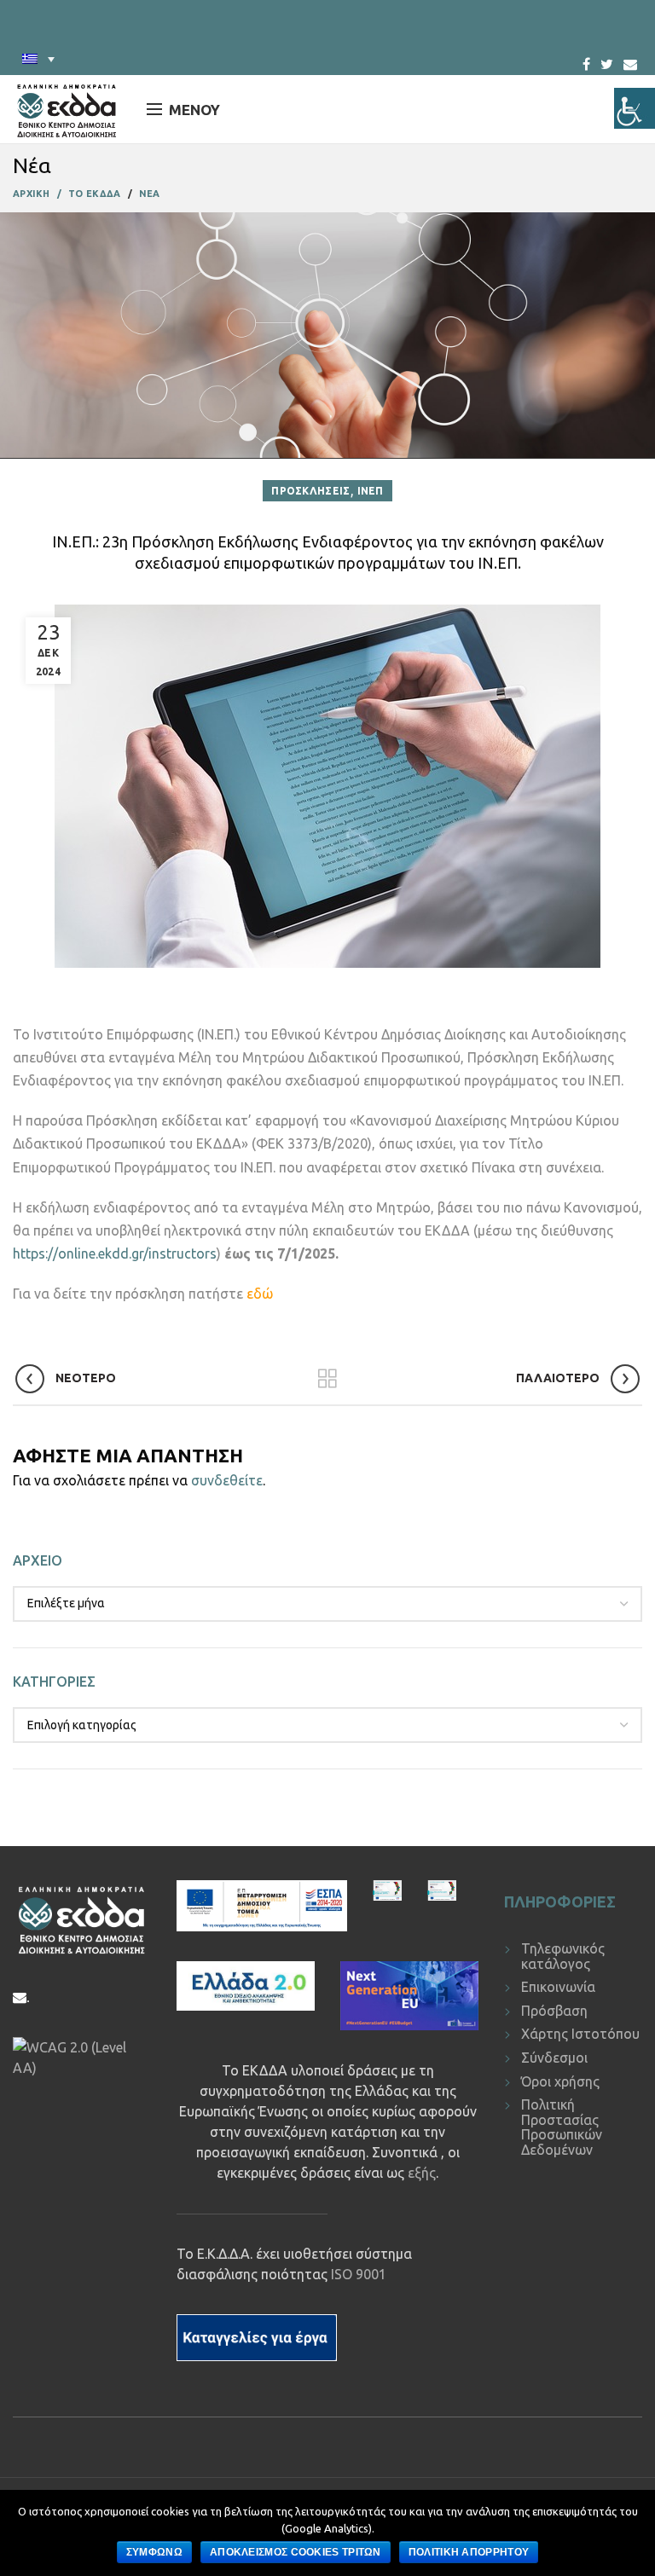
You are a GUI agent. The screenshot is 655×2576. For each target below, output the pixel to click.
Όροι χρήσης (560, 2081)
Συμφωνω (154, 2552)
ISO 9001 (359, 2274)
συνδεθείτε (227, 1480)
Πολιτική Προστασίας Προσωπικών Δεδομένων (562, 2127)
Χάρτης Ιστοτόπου (580, 2034)
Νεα (150, 194)
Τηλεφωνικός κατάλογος (563, 1956)
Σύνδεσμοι (554, 2058)
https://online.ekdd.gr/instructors (115, 1253)
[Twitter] (607, 59)
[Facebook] (586, 59)
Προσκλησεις (310, 491)
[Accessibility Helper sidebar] (635, 108)
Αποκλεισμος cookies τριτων (296, 2552)
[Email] (630, 64)
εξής (422, 2173)
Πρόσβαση (554, 2011)
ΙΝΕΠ (371, 491)
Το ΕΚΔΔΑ (94, 194)
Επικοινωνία (558, 1987)
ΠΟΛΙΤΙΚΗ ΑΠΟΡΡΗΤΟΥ (469, 2552)
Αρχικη (32, 194)
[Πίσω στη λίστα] (327, 1379)
